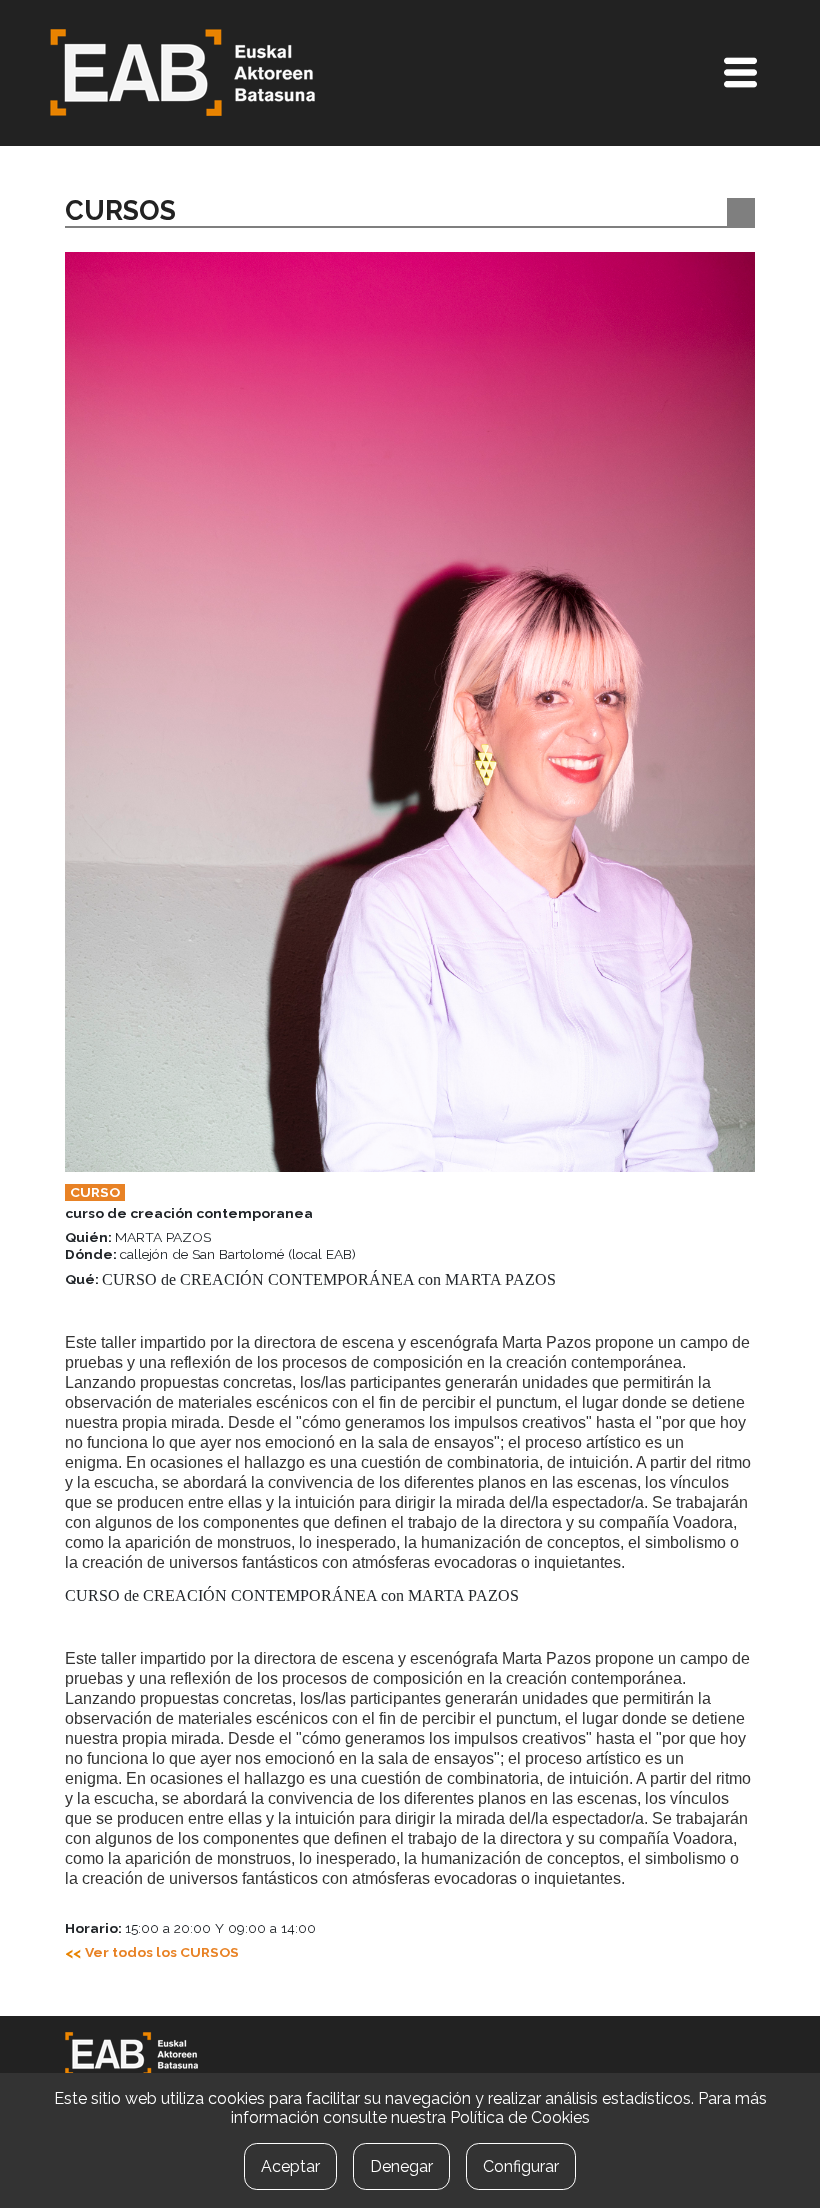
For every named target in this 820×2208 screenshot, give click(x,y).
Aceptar (290, 2166)
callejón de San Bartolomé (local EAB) (210, 1254)
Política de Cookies (520, 2117)
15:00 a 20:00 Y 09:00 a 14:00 (190, 1928)
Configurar (521, 2166)
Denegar (401, 2166)
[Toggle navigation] (740, 72)
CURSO (95, 1192)
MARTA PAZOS (138, 1237)
